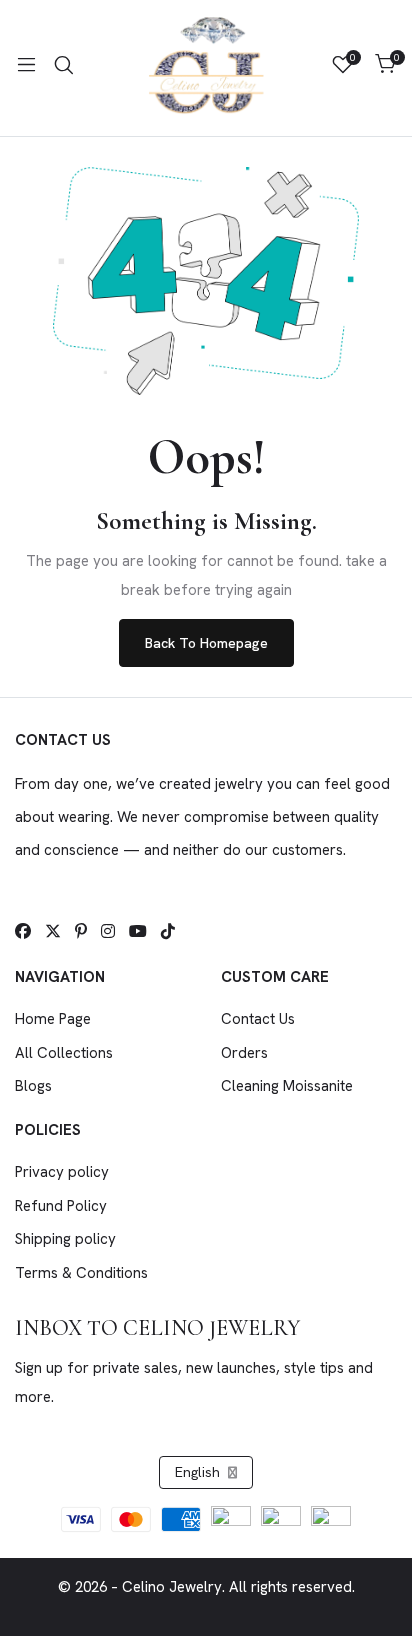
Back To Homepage (206, 643)
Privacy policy (62, 1172)
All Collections (64, 1053)
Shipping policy (65, 1239)
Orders (244, 1053)
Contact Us (258, 1019)
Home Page (53, 1019)
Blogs (33, 1086)
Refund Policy (61, 1206)
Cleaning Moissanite (287, 1086)
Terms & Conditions (81, 1273)
